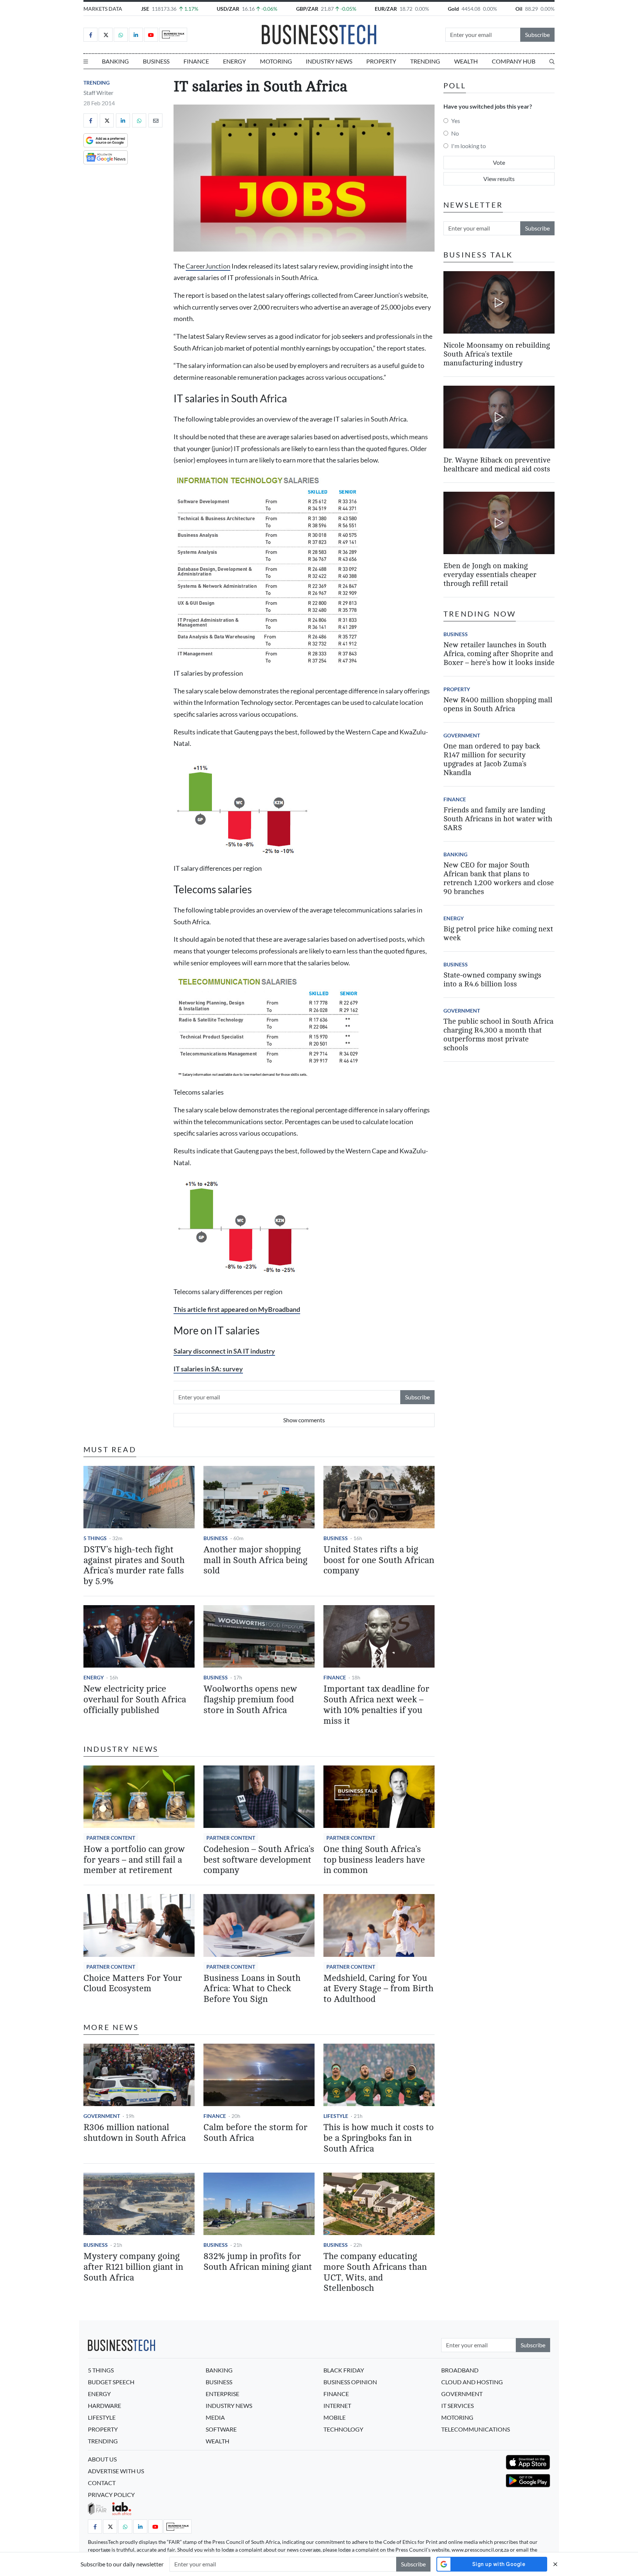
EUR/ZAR (386, 9)
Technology (343, 2429)
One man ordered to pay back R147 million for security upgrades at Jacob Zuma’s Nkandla (492, 759)
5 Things (95, 1538)
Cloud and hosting (472, 2382)
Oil (519, 9)
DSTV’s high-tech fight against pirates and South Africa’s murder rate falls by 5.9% (134, 1565)
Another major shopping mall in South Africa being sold (255, 1560)
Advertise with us (116, 2471)
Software (221, 2429)
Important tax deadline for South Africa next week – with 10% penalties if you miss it (376, 1705)
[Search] (552, 61)
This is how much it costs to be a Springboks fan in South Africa (379, 2138)
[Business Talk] (173, 35)
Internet (337, 2406)
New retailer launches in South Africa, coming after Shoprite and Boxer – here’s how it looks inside (499, 654)
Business (156, 61)
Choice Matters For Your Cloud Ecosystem (133, 1983)
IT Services (457, 2406)
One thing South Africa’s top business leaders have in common (374, 1860)
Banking (115, 61)
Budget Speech (111, 2382)
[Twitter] (106, 35)
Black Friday (344, 2370)
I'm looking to (469, 146)
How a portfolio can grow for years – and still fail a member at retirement (134, 1860)
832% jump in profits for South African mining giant (258, 2262)
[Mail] (155, 120)
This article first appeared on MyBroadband (237, 1309)
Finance (196, 61)
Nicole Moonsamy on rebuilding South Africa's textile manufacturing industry (497, 354)
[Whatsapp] (121, 35)
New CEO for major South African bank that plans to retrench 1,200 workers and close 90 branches (499, 878)
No (455, 133)
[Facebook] (90, 35)
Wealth (466, 61)
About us (102, 2459)
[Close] (555, 2564)
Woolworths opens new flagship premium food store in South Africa (250, 1700)
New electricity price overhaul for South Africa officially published (135, 1700)
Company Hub (514, 61)
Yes (456, 121)
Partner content (111, 1838)
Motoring (276, 61)
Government (102, 2116)
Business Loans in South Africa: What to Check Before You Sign (252, 1989)
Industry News (329, 61)
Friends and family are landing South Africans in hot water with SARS (498, 819)
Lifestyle (336, 2116)
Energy (234, 61)
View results (499, 179)
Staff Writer (98, 93)
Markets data (103, 9)
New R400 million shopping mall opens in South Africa (498, 704)
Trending (425, 61)
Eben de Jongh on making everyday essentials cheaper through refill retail (490, 575)
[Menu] (86, 61)
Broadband (460, 2370)
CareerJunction (208, 266)
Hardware (104, 2406)
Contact (102, 2483)
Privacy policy (111, 2495)
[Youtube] (151, 35)
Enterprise (222, 2394)
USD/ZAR (228, 9)
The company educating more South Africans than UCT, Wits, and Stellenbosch (375, 2272)
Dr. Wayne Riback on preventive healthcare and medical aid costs (497, 465)
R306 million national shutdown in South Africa (135, 2133)
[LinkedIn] (136, 35)
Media (215, 2417)
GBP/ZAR (307, 9)
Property (381, 61)
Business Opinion (350, 2382)
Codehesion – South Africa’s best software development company (259, 1860)
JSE (145, 9)
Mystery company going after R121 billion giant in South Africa (133, 2267)
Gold (453, 9)
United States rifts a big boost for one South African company (379, 1560)
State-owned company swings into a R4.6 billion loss (492, 980)
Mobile (335, 2417)
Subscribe (537, 35)
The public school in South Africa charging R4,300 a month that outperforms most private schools (498, 1035)
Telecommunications (476, 2429)
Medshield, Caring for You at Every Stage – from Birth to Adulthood (378, 1989)
